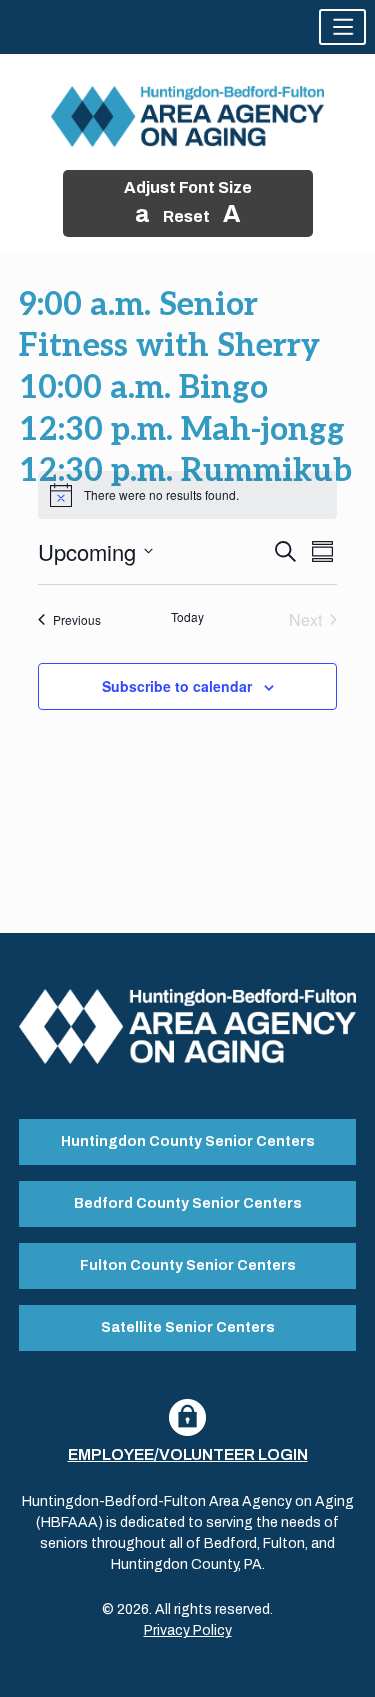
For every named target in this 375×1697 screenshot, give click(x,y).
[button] (342, 27)
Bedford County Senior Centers (188, 1203)
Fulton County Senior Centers (188, 1265)
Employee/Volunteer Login (188, 1454)
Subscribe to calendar (177, 686)
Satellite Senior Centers (188, 1327)
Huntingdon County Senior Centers (188, 1141)
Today (187, 617)
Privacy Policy (188, 1630)
